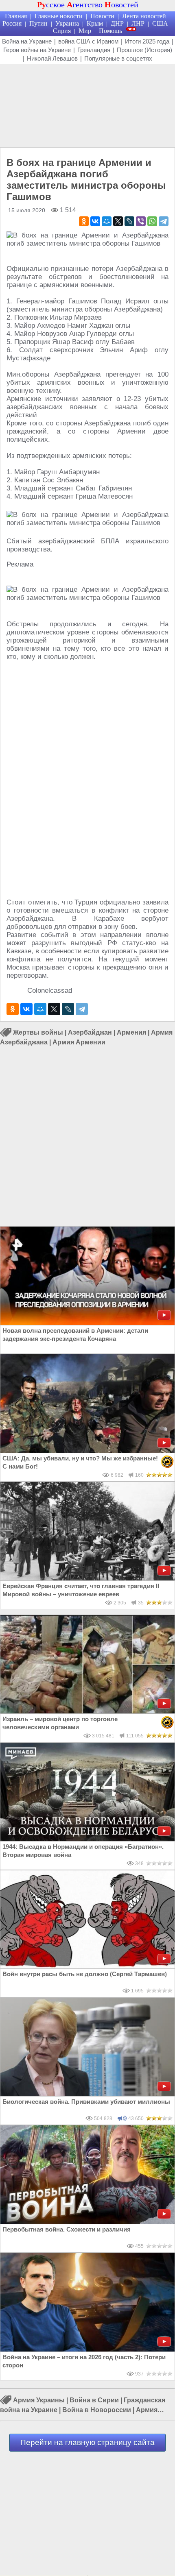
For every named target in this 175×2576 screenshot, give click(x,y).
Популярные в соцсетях (118, 58)
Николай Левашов (52, 58)
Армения (131, 1032)
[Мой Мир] (107, 221)
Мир (85, 31)
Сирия (62, 31)
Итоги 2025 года (147, 41)
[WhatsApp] (152, 221)
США (160, 23)
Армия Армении (79, 1042)
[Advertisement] (87, 105)
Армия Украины (39, 2400)
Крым (95, 23)
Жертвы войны (38, 1032)
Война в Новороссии (97, 2410)
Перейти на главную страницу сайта (87, 2442)
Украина (67, 23)
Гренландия (94, 50)
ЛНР (138, 23)
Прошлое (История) (144, 50)
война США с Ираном (88, 41)
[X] (118, 221)
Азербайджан (90, 1032)
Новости (102, 16)
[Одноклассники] (84, 221)
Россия (12, 23)
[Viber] (141, 221)
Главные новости (59, 16)
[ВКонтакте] (95, 221)
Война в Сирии (94, 2400)
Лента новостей (144, 16)
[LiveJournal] (129, 221)
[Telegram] (164, 221)
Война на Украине (27, 41)
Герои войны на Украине (37, 50)
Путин (38, 23)
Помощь (110, 31)
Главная (16, 16)
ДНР (117, 23)
